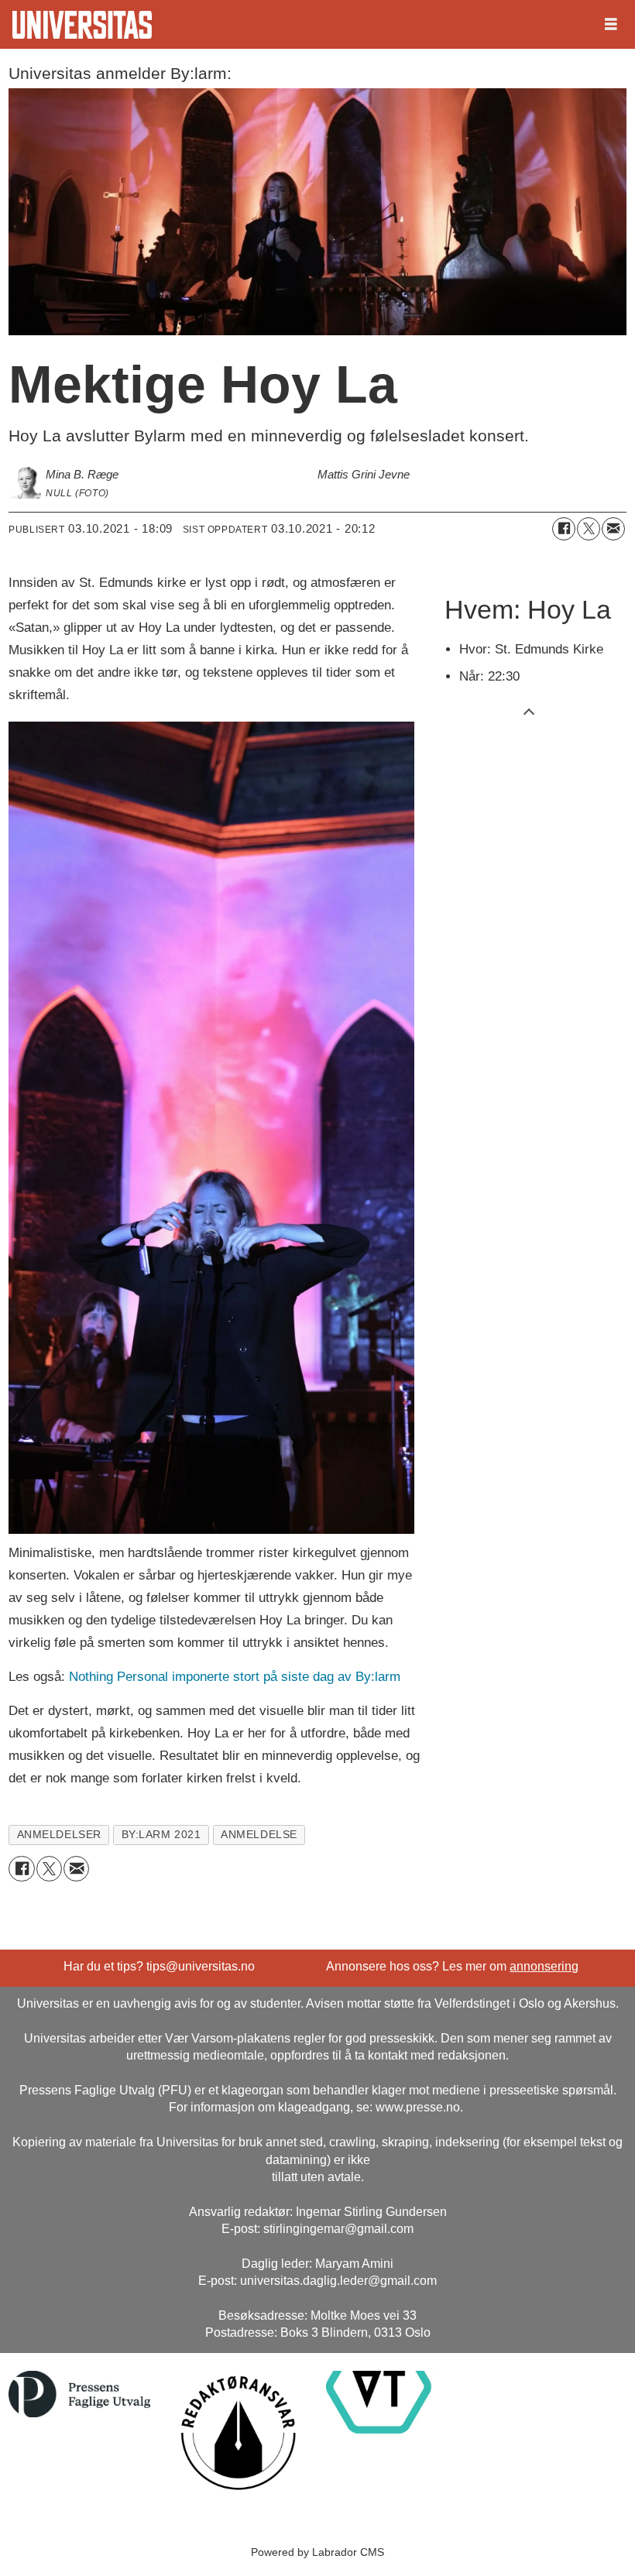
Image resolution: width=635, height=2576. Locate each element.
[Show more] (529, 711)
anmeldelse (259, 1835)
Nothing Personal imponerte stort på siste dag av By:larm (235, 1677)
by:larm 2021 (161, 1835)
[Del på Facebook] (564, 529)
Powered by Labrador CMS (317, 2552)
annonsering (544, 1966)
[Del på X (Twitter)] (589, 529)
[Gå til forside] (82, 25)
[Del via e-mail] (613, 529)
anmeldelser (59, 1835)
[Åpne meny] (611, 25)
